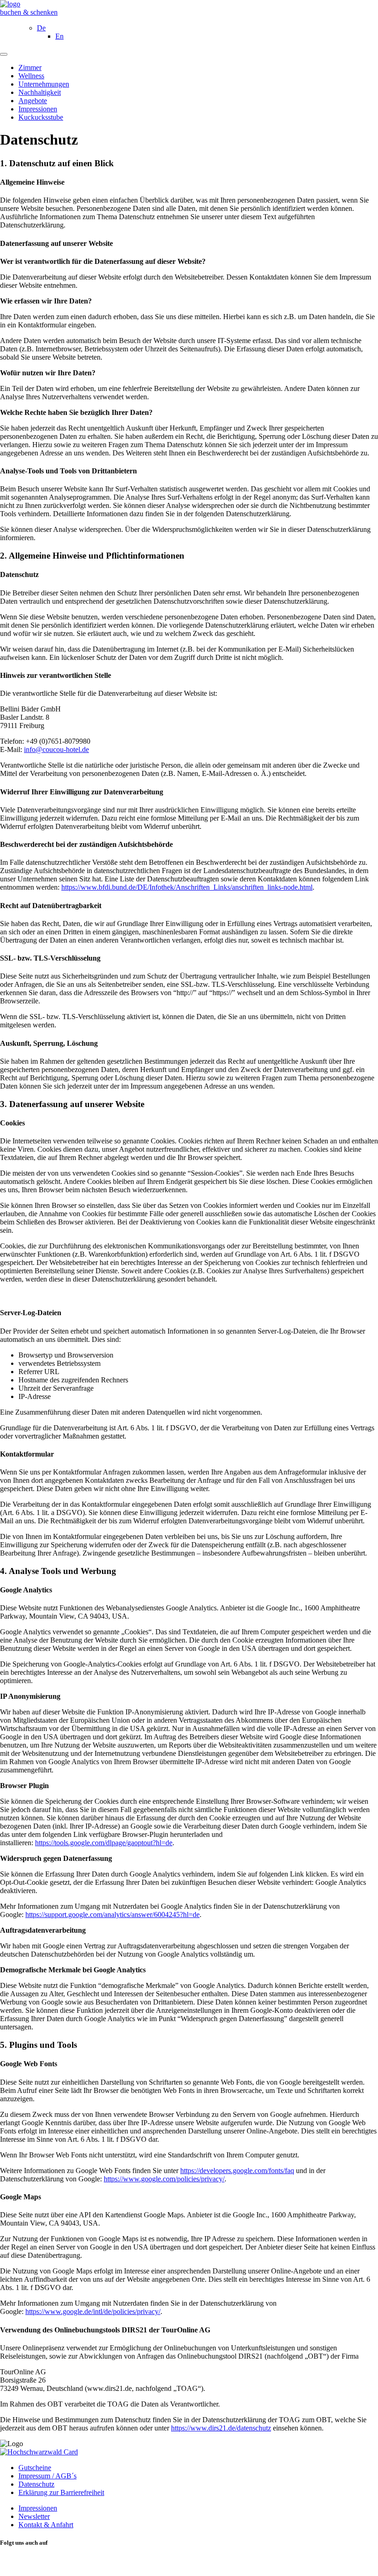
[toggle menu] (4, 54)
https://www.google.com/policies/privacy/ (164, 2179)
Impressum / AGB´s (47, 2476)
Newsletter (34, 2516)
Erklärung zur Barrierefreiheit (61, 2492)
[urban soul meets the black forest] (10, 4)
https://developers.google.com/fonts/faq (237, 2171)
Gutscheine (35, 2468)
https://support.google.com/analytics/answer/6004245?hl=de (112, 1915)
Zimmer (30, 67)
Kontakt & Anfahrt (46, 2525)
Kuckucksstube (41, 117)
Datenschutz (36, 2484)
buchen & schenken (29, 12)
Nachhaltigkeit (40, 92)
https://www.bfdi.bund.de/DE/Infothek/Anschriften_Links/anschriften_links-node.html (187, 887)
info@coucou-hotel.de (56, 749)
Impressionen (38, 109)
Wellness (31, 76)
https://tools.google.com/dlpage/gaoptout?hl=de (104, 1843)
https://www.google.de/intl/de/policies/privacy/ (93, 2311)
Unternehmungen (44, 84)
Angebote (33, 101)
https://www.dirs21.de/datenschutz (221, 2428)
